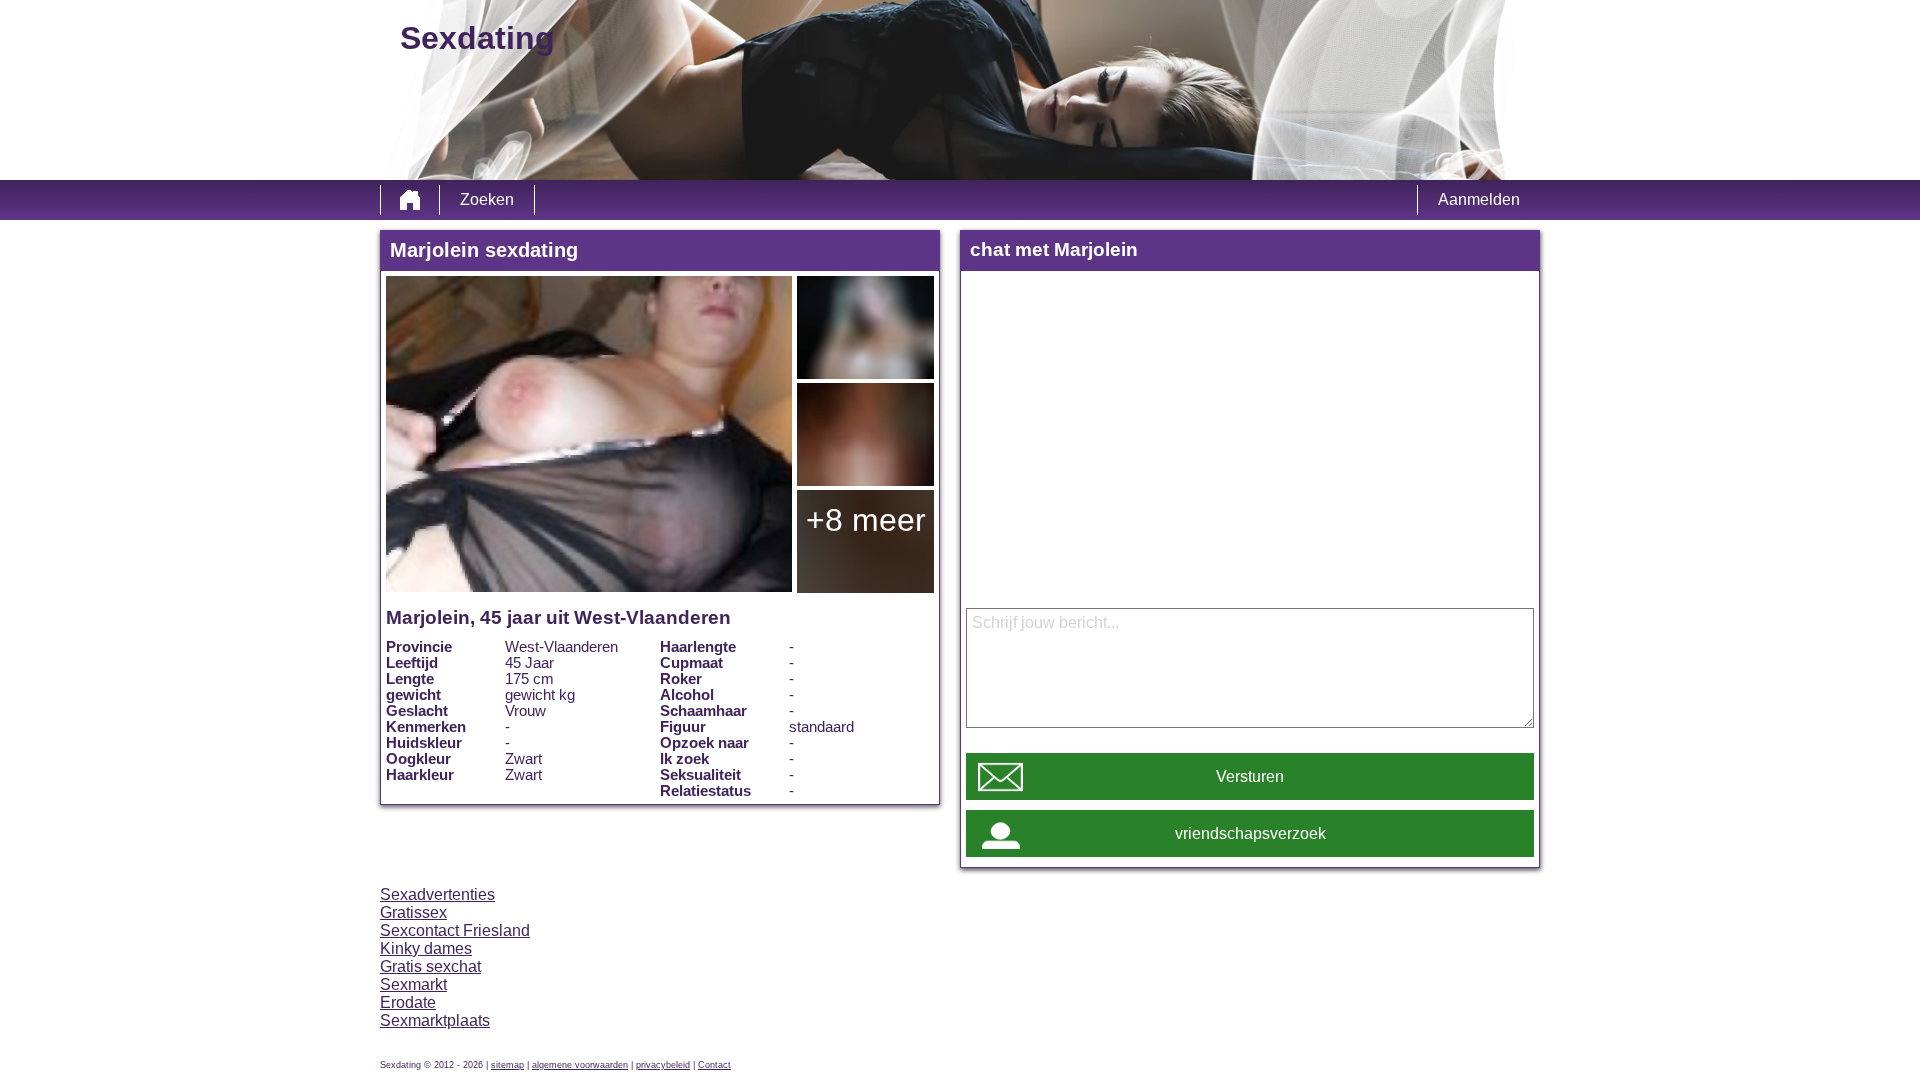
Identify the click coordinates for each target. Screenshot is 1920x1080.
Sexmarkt (413, 984)
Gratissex (413, 912)
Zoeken (487, 199)
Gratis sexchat (430, 966)
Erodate (408, 1002)
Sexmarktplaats (435, 1020)
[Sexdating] (410, 200)
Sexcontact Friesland (455, 930)
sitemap (507, 1065)
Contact (714, 1065)
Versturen (1250, 776)
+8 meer (866, 520)
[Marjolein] (589, 434)
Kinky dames (426, 948)
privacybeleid (663, 1065)
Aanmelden (1479, 199)
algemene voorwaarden (580, 1065)
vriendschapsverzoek (1250, 833)
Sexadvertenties (437, 894)
